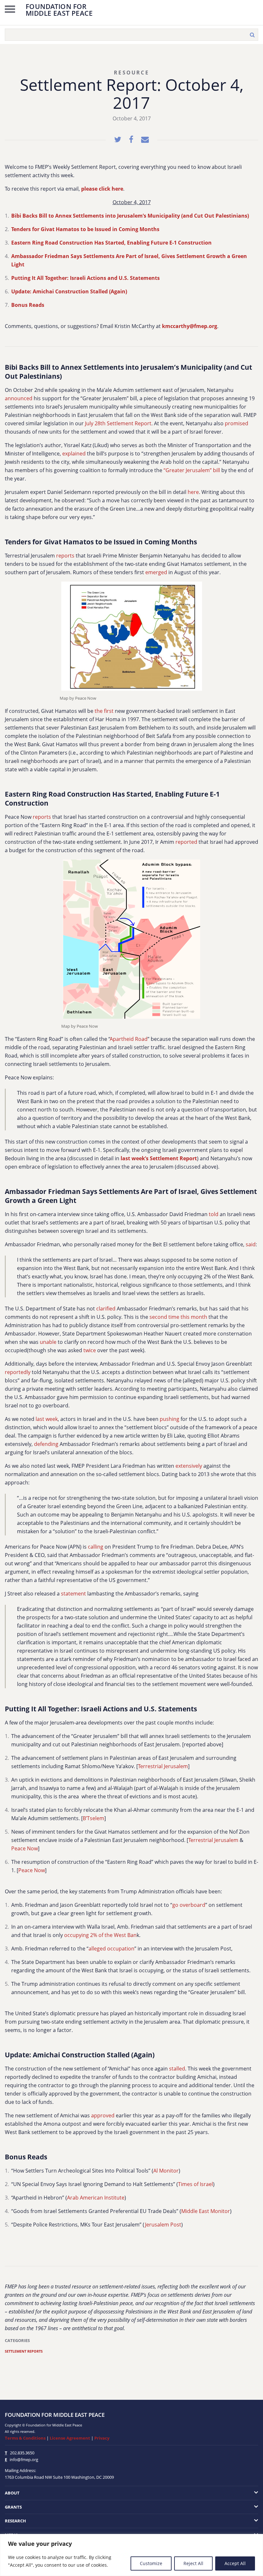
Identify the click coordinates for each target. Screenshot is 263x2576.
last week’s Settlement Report (159, 1158)
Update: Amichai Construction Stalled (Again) (69, 291)
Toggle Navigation (10, 9)
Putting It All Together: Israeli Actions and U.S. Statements (85, 278)
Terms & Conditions (25, 2438)
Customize (151, 2563)
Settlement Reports (24, 2351)
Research (15, 2521)
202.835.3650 (22, 2453)
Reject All (193, 2563)
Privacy (102, 2438)
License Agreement (70, 2438)
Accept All (235, 2563)
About (12, 2493)
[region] (131, 2555)
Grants (13, 2507)
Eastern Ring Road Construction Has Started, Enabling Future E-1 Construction (111, 243)
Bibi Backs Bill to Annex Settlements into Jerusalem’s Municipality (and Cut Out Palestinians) (130, 216)
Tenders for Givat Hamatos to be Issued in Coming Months (85, 229)
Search (252, 35)
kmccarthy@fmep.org (190, 326)
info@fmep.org (24, 2459)
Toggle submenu (233, 2493)
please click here (102, 189)
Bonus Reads (28, 305)
